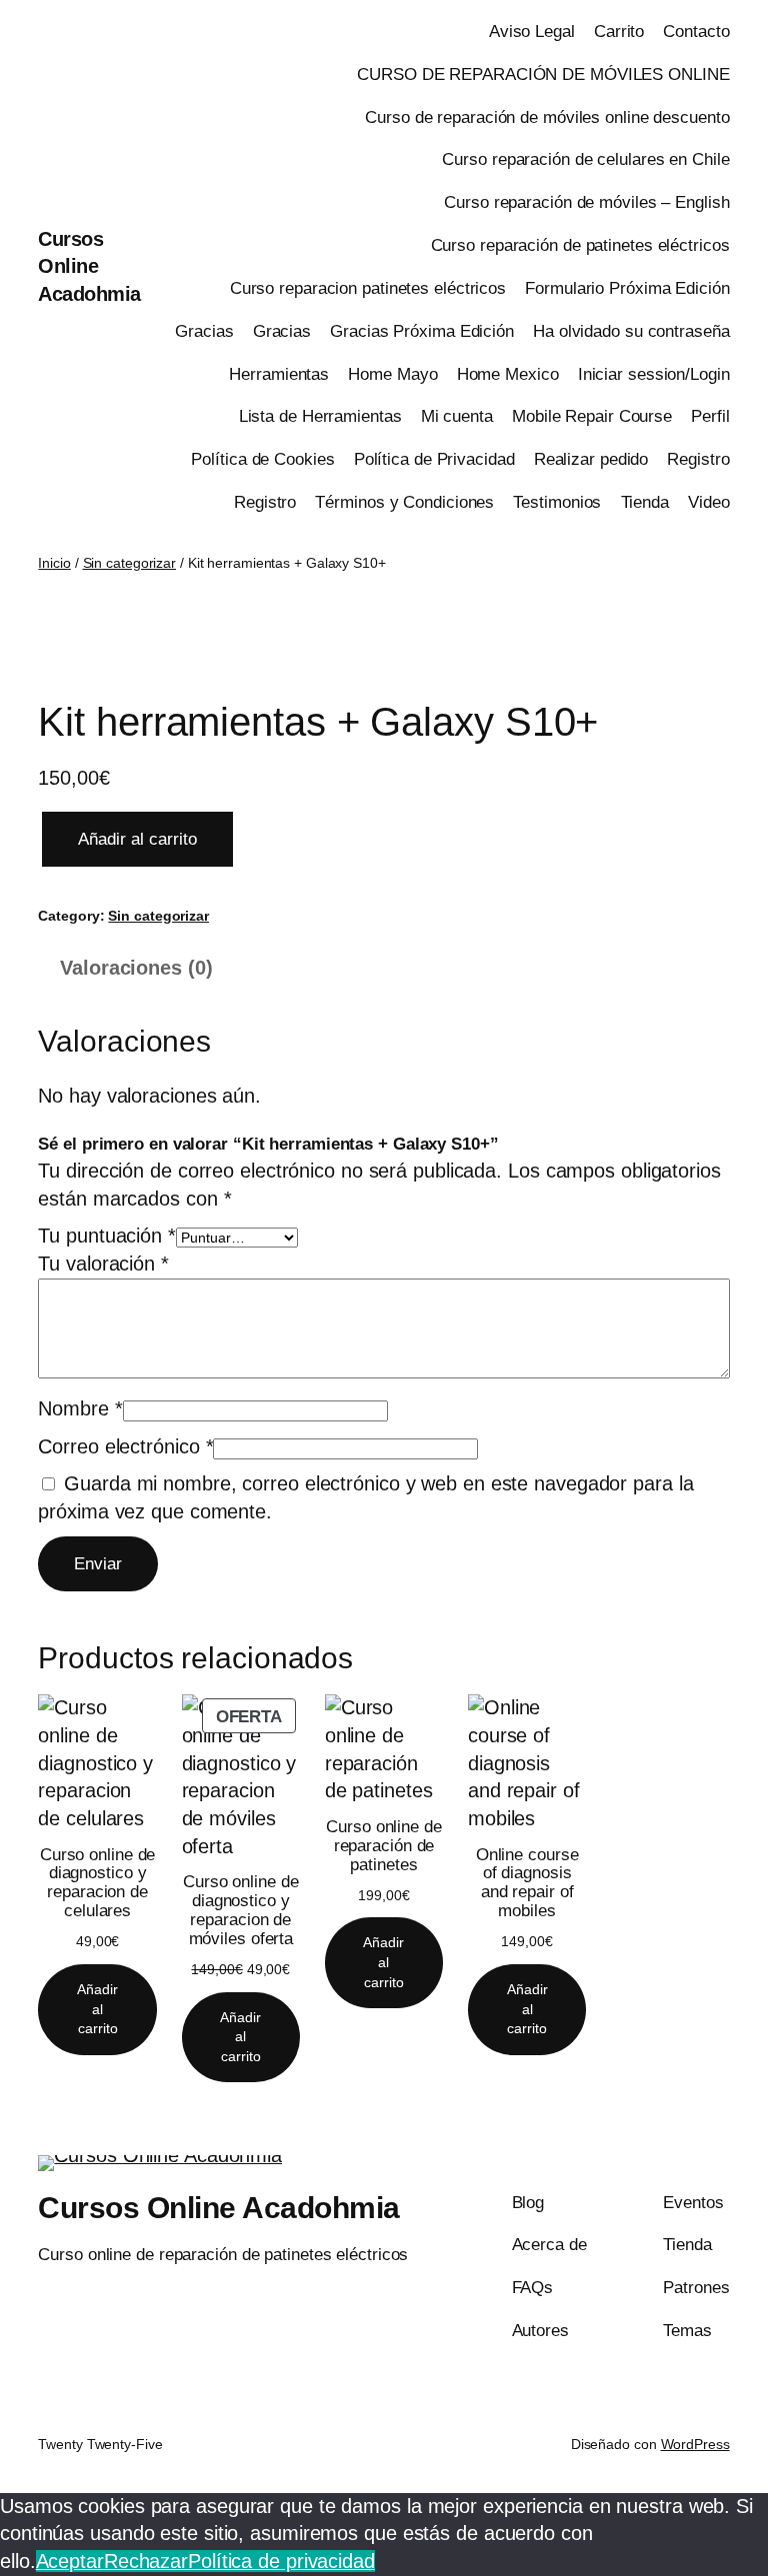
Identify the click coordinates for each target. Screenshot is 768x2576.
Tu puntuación (107, 1236)
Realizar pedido (591, 459)
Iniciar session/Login (654, 374)
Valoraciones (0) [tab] (136, 968)
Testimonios (557, 502)
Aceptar (70, 2561)
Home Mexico (508, 374)
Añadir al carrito (137, 839)
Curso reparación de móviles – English (586, 202)
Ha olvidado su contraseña (631, 331)
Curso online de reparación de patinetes (384, 1846)
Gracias (204, 331)
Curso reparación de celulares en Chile (585, 159)
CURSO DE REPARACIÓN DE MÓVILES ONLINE (543, 74)
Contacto (696, 31)
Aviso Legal (532, 31)
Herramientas (279, 374)
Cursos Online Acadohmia (89, 266)
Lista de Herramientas (320, 416)
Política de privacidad (281, 2561)
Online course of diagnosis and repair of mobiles (527, 1883)
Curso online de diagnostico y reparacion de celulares (98, 1883)
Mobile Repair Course (592, 416)
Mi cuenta (457, 416)
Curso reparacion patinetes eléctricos (368, 288)
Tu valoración (103, 1264)
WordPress (695, 2444)
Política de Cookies (262, 459)
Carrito (619, 31)
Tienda (645, 502)
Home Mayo (392, 374)
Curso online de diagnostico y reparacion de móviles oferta (241, 1910)
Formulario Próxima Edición (627, 288)
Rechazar (146, 2561)
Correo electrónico (125, 1446)
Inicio (54, 563)
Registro (698, 459)
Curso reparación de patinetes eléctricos (580, 245)
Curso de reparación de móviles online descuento (547, 117)
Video (709, 502)
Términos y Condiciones (404, 502)
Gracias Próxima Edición (422, 331)
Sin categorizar (130, 563)
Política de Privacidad (434, 459)
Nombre (80, 1408)
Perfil (710, 416)
